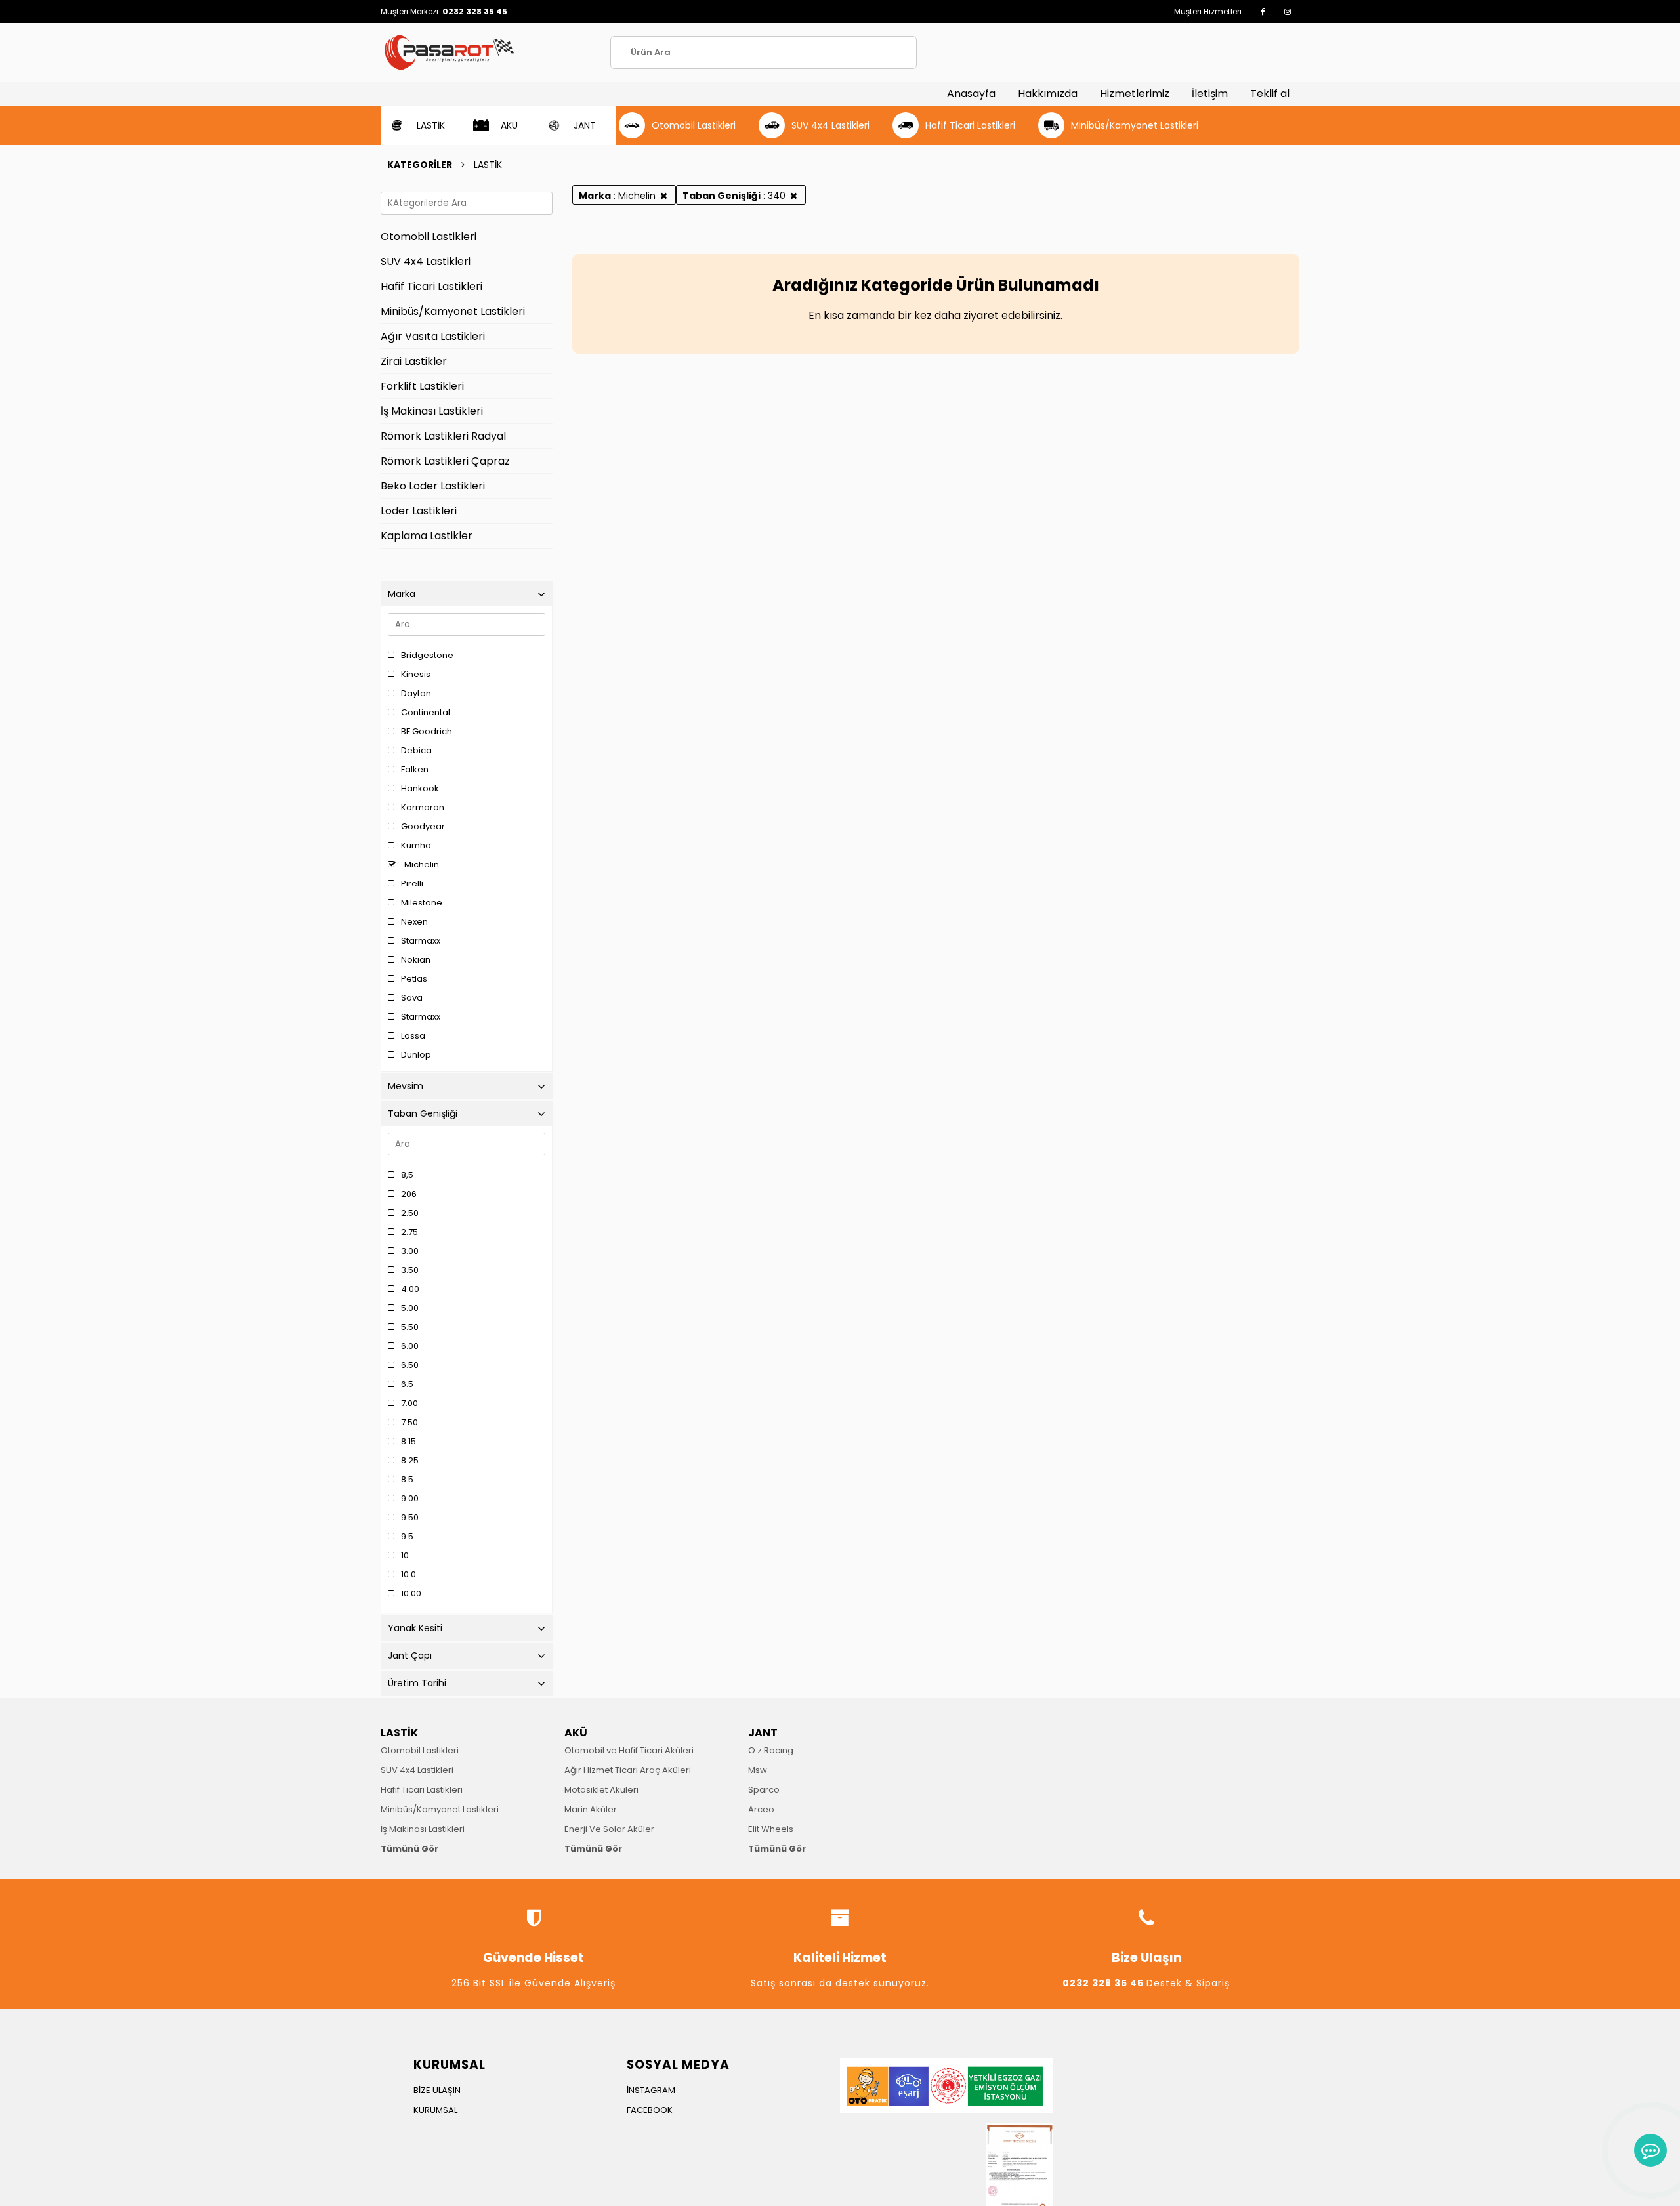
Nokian (416, 960)
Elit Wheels (771, 1829)
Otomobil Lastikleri (420, 1750)
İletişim (1210, 94)
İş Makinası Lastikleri (423, 1829)
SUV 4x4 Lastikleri (417, 1770)
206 (409, 1194)
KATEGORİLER (420, 165)
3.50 (410, 1270)
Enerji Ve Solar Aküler (609, 1829)
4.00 (410, 1289)
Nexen (414, 922)
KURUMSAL (435, 2110)
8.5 (407, 1479)
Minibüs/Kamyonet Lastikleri (440, 1809)
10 (405, 1555)
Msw (758, 1770)
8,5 (407, 1175)
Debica (416, 750)
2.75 (409, 1232)
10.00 (411, 1593)
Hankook (420, 788)
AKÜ (576, 1733)
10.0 (409, 1574)
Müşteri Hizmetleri (1208, 11)
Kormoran (423, 807)
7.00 (409, 1403)
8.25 (410, 1460)
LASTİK (399, 1733)
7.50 (409, 1422)
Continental (426, 712)
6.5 (407, 1384)
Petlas (414, 979)
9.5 (407, 1536)
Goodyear (423, 826)
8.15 (409, 1441)
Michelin (421, 864)
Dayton (416, 693)
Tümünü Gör (409, 1849)
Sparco (764, 1790)
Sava (412, 998)
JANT (763, 1733)
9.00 (410, 1498)
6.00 (410, 1346)
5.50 (410, 1327)
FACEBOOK (650, 2110)
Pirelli (412, 884)
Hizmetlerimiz (1135, 94)
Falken (415, 769)
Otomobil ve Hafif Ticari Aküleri (629, 1750)
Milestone (422, 903)
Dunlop (416, 1055)
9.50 (410, 1517)
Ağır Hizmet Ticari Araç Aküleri (628, 1770)
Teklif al (1270, 94)
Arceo (761, 1809)
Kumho (416, 845)
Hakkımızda (1048, 94)
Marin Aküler (591, 1809)
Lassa (413, 1036)
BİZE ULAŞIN (437, 2090)
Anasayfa (971, 94)
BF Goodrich (427, 731)
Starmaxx (421, 941)
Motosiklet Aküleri (601, 1790)
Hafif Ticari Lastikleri (422, 1790)
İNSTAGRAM (651, 2090)
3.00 (410, 1251)
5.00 (410, 1308)
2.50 (410, 1213)
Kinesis (416, 674)
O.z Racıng (771, 1750)
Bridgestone (427, 655)
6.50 (410, 1365)
